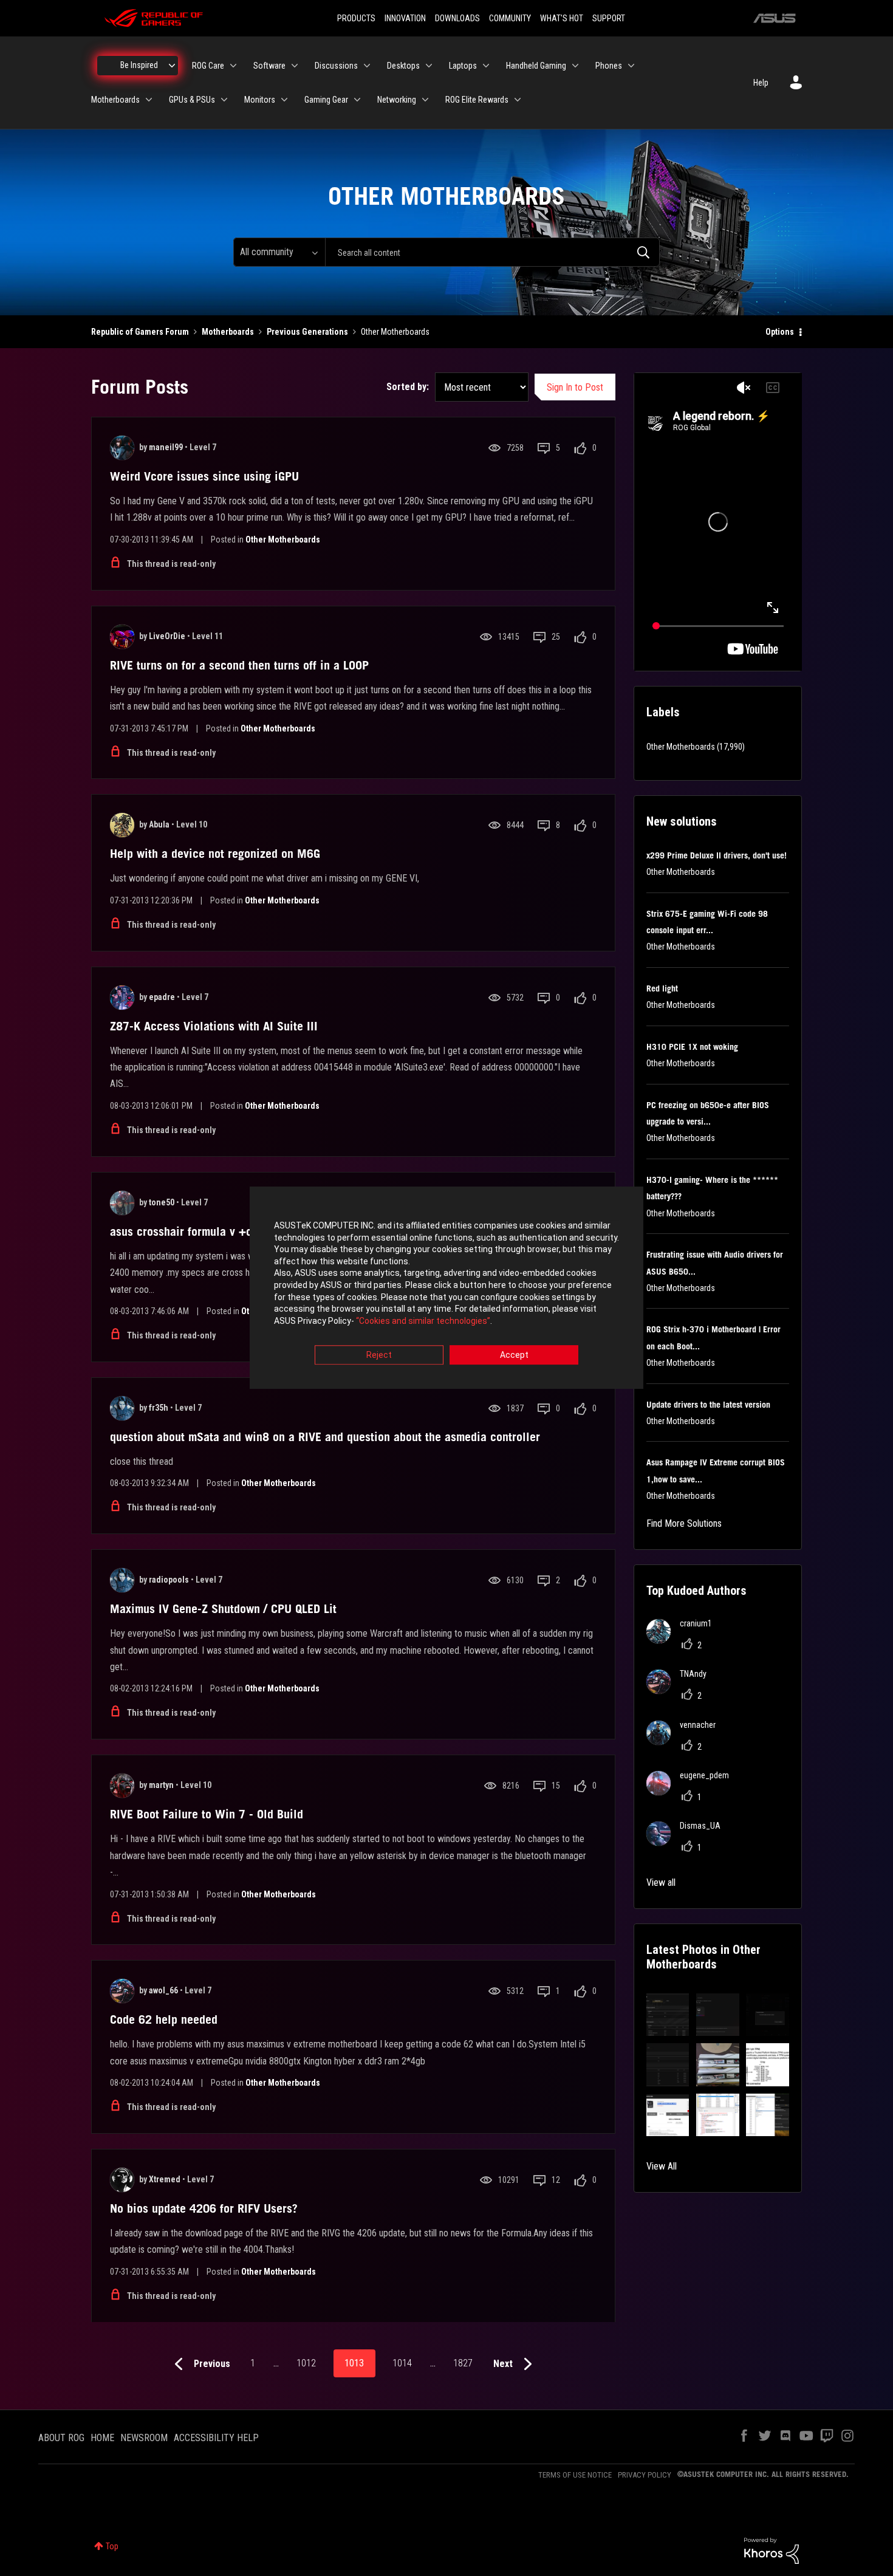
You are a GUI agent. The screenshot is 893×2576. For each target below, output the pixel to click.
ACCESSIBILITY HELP (216, 2438)
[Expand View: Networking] (425, 100)
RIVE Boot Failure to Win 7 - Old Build (207, 1814)
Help (761, 83)
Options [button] (780, 332)
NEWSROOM (144, 2438)
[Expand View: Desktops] (429, 66)
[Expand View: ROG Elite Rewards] (518, 100)
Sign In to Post (575, 387)
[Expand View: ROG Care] (233, 66)
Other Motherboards (283, 540)
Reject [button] (379, 1355)
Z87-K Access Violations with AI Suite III (214, 1026)
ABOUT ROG (61, 2438)
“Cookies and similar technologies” (423, 1321)
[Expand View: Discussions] (367, 66)
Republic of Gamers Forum (140, 332)
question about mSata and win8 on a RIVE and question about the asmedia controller (325, 1437)
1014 (402, 2363)
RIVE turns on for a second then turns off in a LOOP (239, 665)
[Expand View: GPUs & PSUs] (224, 100)
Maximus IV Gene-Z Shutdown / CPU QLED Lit (223, 1609)
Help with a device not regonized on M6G (215, 854)
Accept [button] (514, 1355)
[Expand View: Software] (295, 66)
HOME (102, 2438)
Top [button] (112, 2546)
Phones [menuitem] (609, 66)
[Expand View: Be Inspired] (172, 66)
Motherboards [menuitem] (115, 100)
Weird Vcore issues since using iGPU (204, 476)
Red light (662, 988)
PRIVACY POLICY (645, 2475)
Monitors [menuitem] (260, 100)
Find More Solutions (684, 1523)
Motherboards (228, 332)
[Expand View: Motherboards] (149, 100)
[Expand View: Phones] (631, 66)
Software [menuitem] (269, 66)
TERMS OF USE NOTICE (575, 2475)
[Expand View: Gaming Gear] (357, 100)
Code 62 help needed (164, 2019)
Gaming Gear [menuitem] (326, 100)
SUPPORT (609, 18)
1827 (463, 2363)
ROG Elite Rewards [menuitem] (477, 100)
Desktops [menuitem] (403, 66)
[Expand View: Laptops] (486, 66)
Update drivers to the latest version (708, 1405)
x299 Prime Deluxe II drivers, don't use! (717, 855)
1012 (306, 2363)
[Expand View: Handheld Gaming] (575, 66)
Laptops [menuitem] (463, 66)
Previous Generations (307, 332)
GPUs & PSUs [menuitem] (192, 100)
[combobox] (492, 252)
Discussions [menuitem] (336, 66)
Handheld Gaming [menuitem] (536, 66)
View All (662, 2166)
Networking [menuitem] (397, 100)
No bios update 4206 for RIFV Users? (204, 2208)
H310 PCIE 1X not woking (692, 1047)
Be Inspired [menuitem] (139, 65)
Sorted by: (408, 387)
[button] (668, 2015)
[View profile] (122, 448)
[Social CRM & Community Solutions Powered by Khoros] (772, 2550)
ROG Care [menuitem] (208, 66)
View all (661, 1882)
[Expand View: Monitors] (284, 100)
